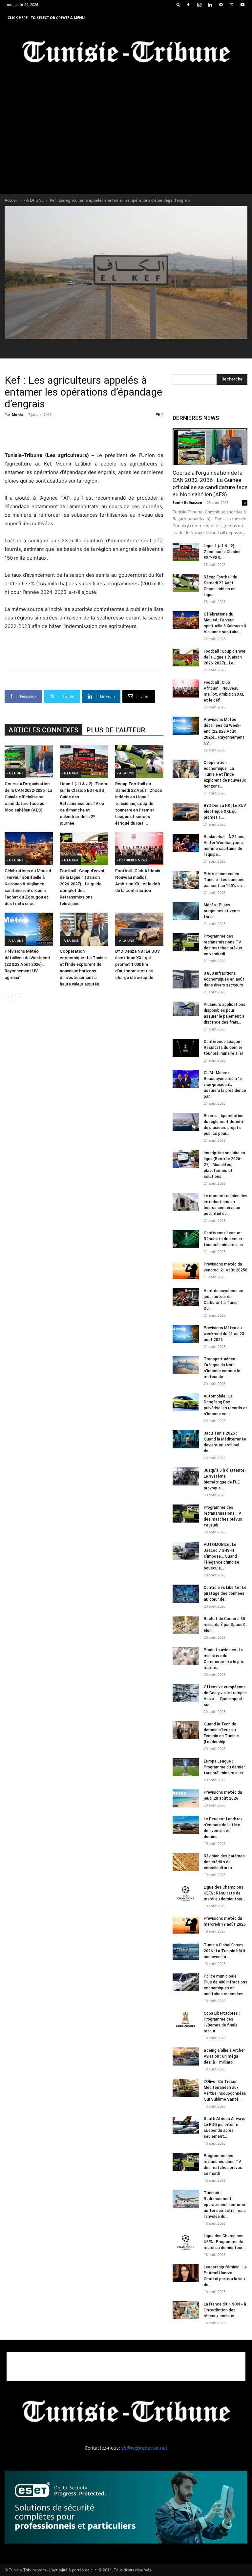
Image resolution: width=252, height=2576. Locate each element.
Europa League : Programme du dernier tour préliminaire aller (224, 1767)
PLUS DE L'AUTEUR (116, 730)
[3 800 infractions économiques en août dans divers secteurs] (186, 979)
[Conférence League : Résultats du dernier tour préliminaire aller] (186, 1048)
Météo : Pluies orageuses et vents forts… (222, 911)
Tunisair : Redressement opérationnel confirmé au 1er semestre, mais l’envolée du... (225, 2205)
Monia (17, 414)
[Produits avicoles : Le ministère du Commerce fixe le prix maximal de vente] (186, 1656)
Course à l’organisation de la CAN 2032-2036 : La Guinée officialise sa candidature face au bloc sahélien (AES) (28, 797)
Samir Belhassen (187, 502)
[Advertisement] (84, 434)
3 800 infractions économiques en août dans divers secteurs (224, 979)
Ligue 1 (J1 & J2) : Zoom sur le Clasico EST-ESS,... (222, 552)
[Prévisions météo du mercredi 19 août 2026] (186, 1925)
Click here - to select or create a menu (46, 18)
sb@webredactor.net (144, 2448)
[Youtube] (242, 5)
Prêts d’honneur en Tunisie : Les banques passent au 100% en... (224, 880)
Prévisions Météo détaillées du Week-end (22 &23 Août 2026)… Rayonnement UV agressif (27, 964)
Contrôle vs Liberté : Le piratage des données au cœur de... (225, 1593)
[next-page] (19, 997)
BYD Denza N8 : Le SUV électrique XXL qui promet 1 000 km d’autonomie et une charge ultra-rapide (137, 964)
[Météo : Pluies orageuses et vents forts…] (186, 911)
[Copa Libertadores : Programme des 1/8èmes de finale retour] (186, 2019)
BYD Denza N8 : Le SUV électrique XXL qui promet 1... (225, 812)
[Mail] (221, 5)
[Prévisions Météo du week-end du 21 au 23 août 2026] (186, 1334)
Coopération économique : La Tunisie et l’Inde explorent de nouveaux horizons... (225, 774)
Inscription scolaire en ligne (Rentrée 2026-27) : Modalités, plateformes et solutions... (224, 1165)
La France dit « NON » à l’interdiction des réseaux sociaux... (225, 2310)
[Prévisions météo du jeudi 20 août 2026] (186, 1798)
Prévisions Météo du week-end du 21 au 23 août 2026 (224, 1334)
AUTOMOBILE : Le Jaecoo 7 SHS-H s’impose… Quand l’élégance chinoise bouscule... (221, 1556)
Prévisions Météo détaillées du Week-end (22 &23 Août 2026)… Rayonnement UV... (224, 731)
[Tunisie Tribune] (126, 53)
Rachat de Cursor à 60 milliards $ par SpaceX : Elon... (225, 1625)
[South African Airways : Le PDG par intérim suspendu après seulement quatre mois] (186, 2125)
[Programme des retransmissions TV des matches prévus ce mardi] (186, 2162)
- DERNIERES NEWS (132, 860)
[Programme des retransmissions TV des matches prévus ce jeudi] (186, 1514)
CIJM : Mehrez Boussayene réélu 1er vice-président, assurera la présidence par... (225, 1085)
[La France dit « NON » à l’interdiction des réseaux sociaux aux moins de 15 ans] (186, 2310)
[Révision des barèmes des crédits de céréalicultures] (186, 1862)
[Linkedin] (210, 5)
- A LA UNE (34, 200)
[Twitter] (232, 5)
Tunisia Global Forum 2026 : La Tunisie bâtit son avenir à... (225, 1951)
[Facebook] (188, 5)
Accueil (11, 200)
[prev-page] (9, 997)
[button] (178, 4)
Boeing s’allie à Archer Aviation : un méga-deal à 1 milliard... (224, 2056)
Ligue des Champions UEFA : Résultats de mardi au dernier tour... (224, 1893)
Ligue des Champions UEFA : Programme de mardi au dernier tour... (224, 2242)
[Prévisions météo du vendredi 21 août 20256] (186, 1270)
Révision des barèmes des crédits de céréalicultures (224, 1862)
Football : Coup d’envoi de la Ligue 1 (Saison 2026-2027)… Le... (224, 657)
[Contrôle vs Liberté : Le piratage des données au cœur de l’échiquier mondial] (186, 1594)
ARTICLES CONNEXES (43, 730)
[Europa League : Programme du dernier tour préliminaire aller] (186, 1767)
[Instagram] (199, 5)
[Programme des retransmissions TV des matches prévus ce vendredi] (186, 942)
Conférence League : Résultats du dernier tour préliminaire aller (223, 1048)
